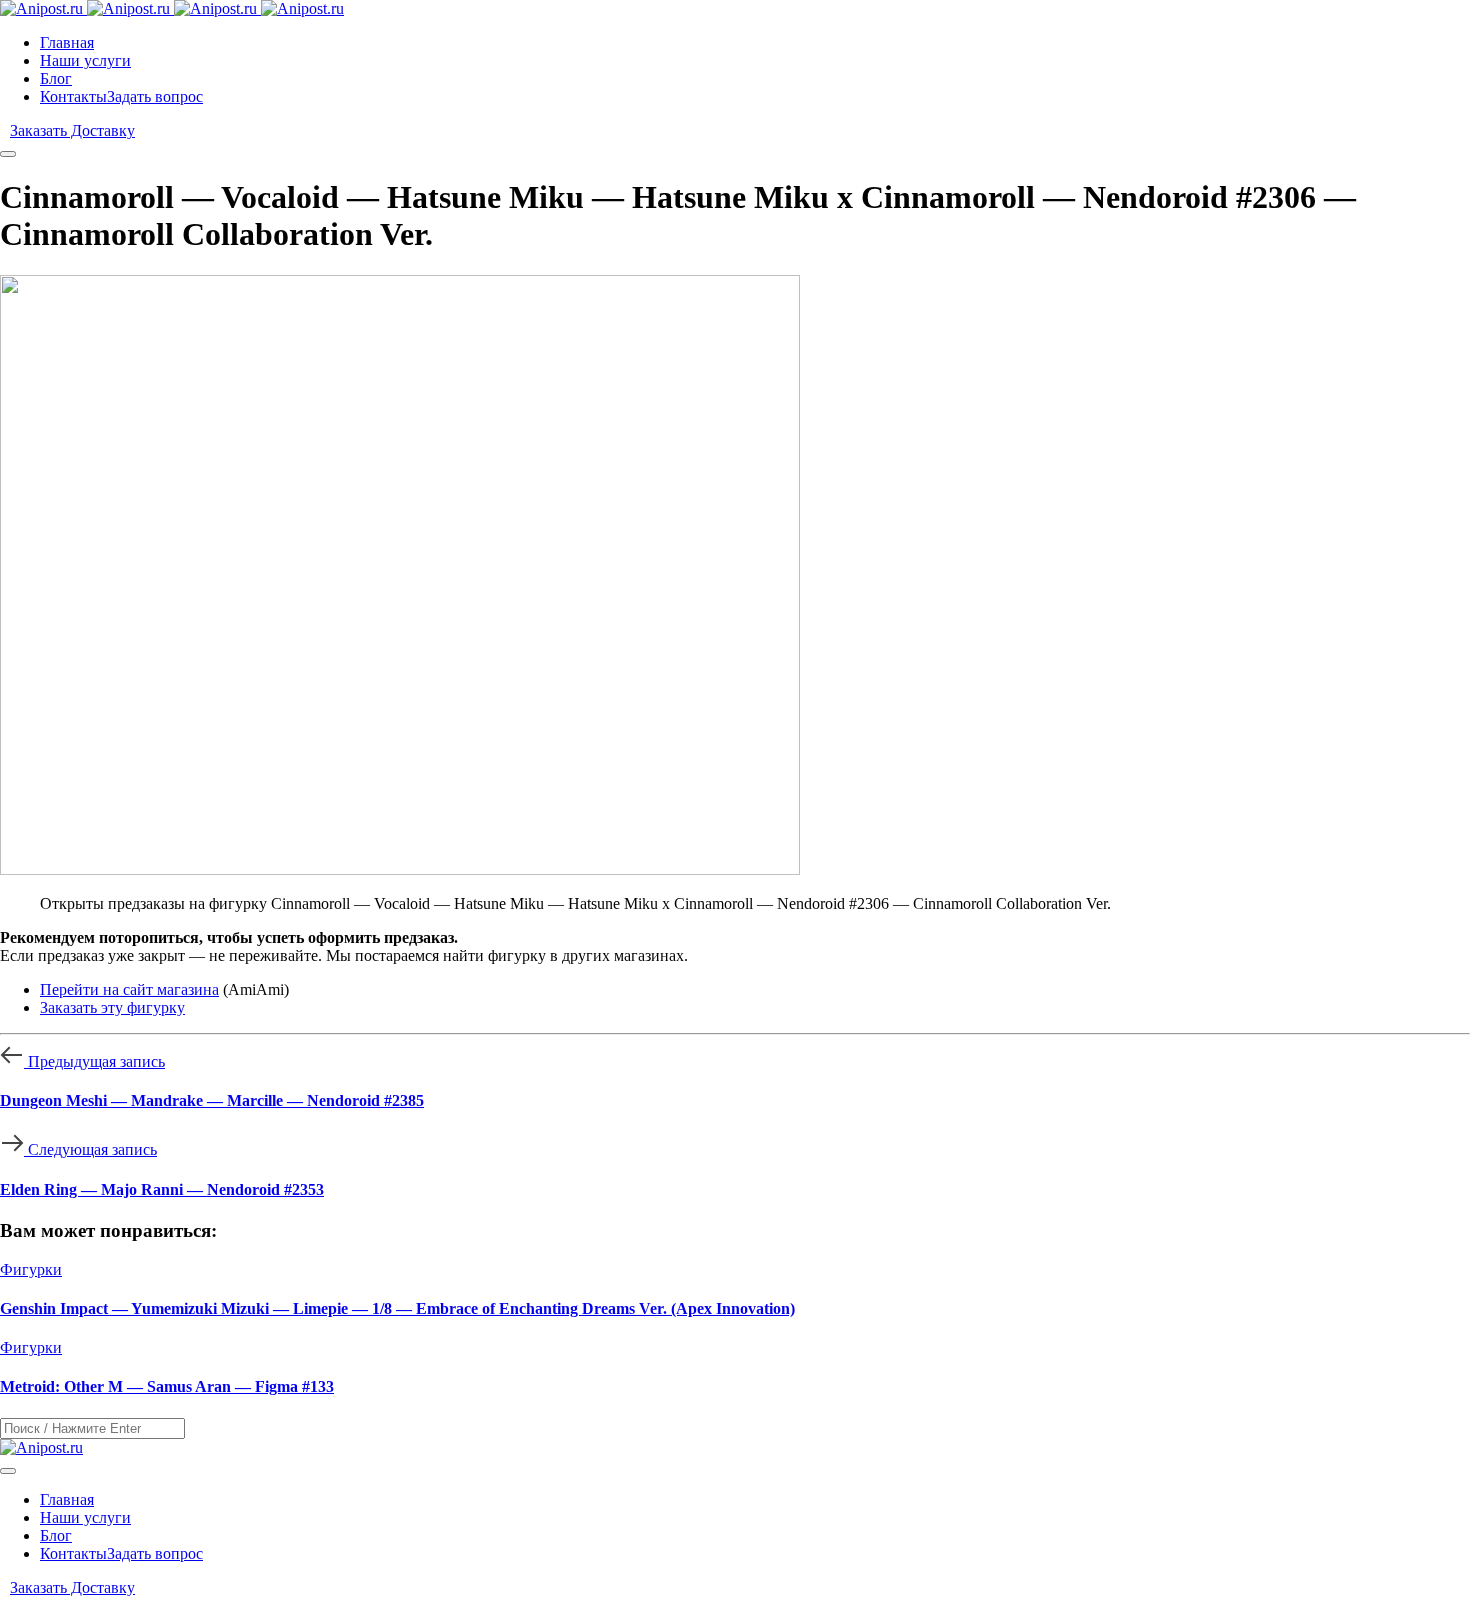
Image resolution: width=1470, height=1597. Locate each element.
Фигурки (31, 1269)
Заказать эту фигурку (112, 1007)
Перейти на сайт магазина (129, 989)
